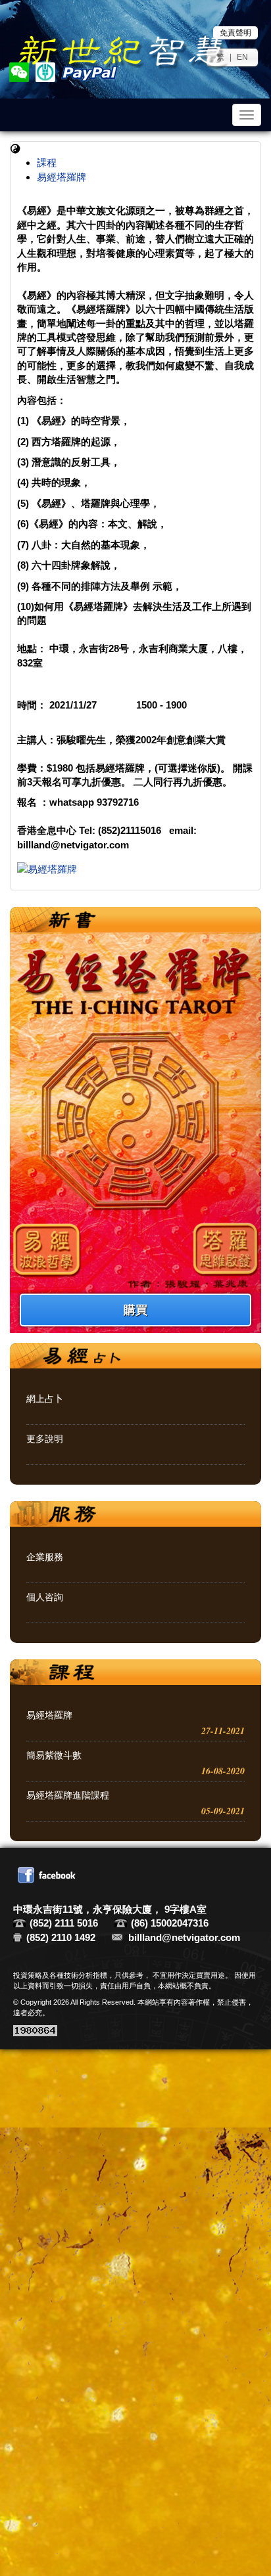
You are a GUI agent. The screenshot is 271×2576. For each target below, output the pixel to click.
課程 (47, 163)
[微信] (20, 73)
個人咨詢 (45, 1597)
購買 (135, 1310)
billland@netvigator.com (184, 1937)
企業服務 (45, 1557)
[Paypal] (89, 73)
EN (242, 57)
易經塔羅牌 (62, 177)
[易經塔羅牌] (135, 869)
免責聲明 (235, 33)
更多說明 (45, 1439)
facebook (48, 1875)
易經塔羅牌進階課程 (68, 1795)
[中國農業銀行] (46, 73)
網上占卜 (45, 1399)
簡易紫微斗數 (54, 1755)
